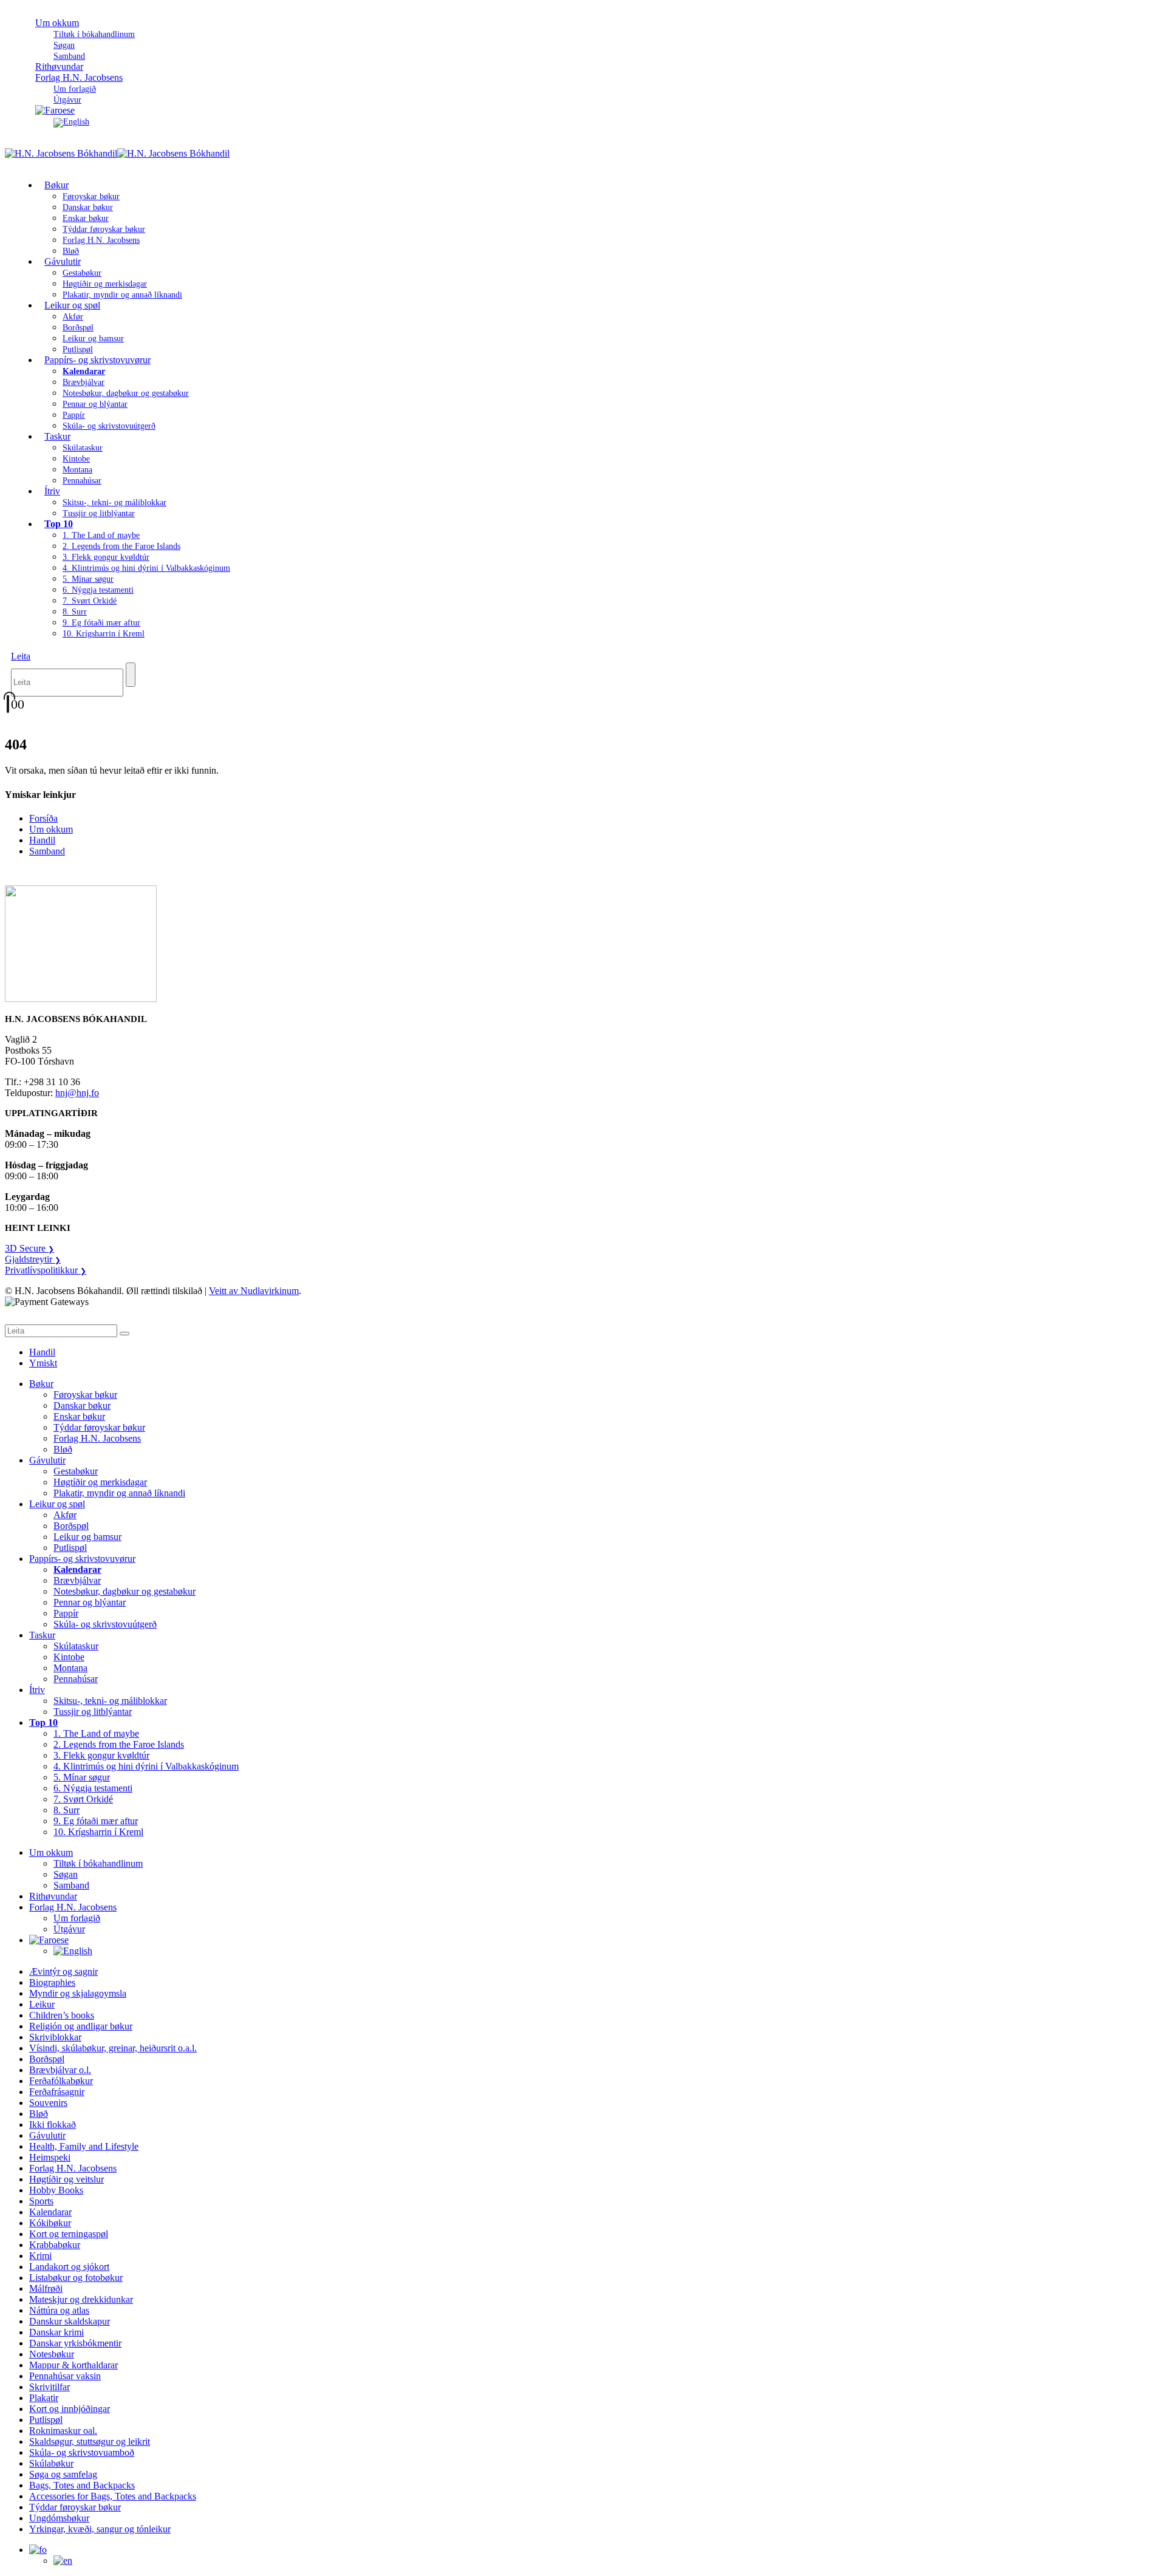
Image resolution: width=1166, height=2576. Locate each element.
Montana (77, 470)
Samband (47, 851)
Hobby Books (56, 2190)
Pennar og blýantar (95, 404)
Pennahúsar (82, 481)
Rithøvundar (53, 1896)
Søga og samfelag (63, 2474)
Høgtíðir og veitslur (66, 2179)
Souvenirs (48, 2103)
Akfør (73, 317)
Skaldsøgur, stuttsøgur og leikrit (90, 2441)
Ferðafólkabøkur (61, 2081)
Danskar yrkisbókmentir (75, 2343)
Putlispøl (70, 1548)
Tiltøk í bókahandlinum (94, 34)
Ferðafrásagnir (57, 2092)
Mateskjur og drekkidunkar (81, 2299)
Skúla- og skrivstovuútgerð (109, 426)
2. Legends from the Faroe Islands (121, 546)
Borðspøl (78, 328)
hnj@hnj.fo (77, 1093)
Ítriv (52, 491)
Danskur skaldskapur (70, 2321)
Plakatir (44, 2398)
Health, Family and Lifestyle (84, 2146)
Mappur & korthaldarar (73, 2365)
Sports (41, 2201)
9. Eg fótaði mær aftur (101, 623)
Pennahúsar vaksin (65, 2376)
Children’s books (62, 2015)
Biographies (52, 1982)
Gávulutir (63, 261)
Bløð (63, 1449)
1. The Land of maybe (101, 535)
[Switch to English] (71, 122)
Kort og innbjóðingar (70, 2409)
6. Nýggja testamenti (98, 590)
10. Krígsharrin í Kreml (104, 634)
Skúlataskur (83, 448)
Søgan (64, 45)
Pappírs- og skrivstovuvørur (97, 360)
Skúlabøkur (51, 2463)
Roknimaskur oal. (63, 2431)
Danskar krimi (56, 2332)
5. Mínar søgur (88, 579)
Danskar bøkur (88, 207)
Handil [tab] (42, 1352)
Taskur (57, 436)
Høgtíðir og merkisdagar (105, 284)
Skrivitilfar (49, 2387)
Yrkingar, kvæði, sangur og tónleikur (100, 2529)
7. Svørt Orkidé (90, 601)
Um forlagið (75, 89)
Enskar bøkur (86, 218)
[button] (21, 656)
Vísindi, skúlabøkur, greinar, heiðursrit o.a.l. (113, 2048)
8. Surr (75, 612)
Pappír (74, 415)
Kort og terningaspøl (69, 2234)
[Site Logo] (117, 153)
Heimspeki (50, 2157)
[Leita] (131, 675)
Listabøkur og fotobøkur (76, 2278)
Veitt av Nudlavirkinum (254, 1291)
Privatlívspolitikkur (46, 1270)
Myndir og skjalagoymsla (78, 1993)
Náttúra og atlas (59, 2310)
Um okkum (57, 23)
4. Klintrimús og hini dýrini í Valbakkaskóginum (146, 568)
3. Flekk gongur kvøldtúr (106, 557)
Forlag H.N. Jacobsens (79, 77)
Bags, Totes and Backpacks (82, 2485)
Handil (42, 840)
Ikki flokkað (53, 2125)
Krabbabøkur (55, 2245)
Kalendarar (50, 2212)
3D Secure (29, 1248)
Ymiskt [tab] (43, 1363)
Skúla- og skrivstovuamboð (82, 2452)
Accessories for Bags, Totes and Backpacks (113, 2496)
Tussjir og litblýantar (99, 513)
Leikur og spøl (72, 305)
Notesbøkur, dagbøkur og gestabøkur (126, 393)
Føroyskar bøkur (91, 196)
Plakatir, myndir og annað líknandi (122, 295)
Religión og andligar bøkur (81, 2026)
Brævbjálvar (84, 382)
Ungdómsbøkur (59, 2518)
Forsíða (43, 818)
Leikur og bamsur (93, 339)
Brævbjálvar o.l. (60, 2070)
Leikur (42, 2004)
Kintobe (76, 459)
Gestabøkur (82, 273)
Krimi (40, 2256)
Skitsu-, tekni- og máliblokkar (114, 503)
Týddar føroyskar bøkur (104, 229)
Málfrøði (46, 2288)
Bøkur (56, 185)
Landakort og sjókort (69, 2267)
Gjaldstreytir (33, 1259)
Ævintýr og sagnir (63, 1971)
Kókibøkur (50, 2223)
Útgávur (69, 1929)
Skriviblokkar (55, 2037)
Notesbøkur (52, 2354)
